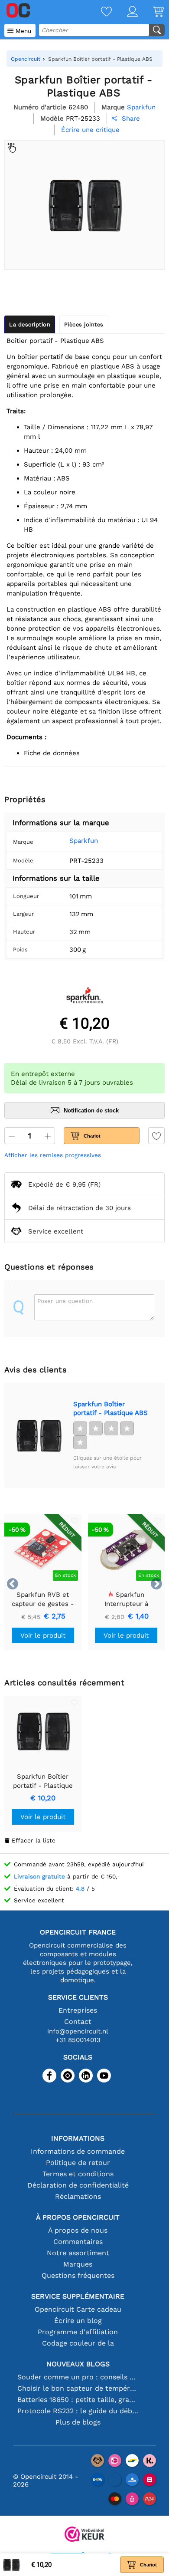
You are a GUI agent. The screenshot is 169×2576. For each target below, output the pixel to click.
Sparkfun (84, 841)
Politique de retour (78, 2163)
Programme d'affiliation (78, 2332)
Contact (78, 2022)
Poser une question (65, 1301)
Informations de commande (78, 2151)
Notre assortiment (78, 2253)
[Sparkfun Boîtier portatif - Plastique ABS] (39, 1435)
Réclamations (78, 2196)
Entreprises (78, 2010)
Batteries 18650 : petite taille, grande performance (78, 2400)
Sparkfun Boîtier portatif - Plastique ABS (110, 1408)
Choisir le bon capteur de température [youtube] (78, 2388)
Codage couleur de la (78, 2343)
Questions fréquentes (78, 2275)
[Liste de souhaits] (99, 12)
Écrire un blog (78, 2321)
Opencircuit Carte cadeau (78, 2309)
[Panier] (151, 12)
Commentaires (78, 2242)
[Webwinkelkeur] (84, 2535)
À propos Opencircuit (78, 2217)
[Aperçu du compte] (125, 12)
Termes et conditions (78, 2174)
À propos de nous (78, 2230)
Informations (78, 2138)
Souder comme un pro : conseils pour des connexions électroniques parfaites (78, 2377)
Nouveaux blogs (78, 2364)
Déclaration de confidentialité (78, 2185)
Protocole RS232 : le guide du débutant (78, 2411)
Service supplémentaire (78, 2296)
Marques (78, 2264)
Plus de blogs (78, 2422)
